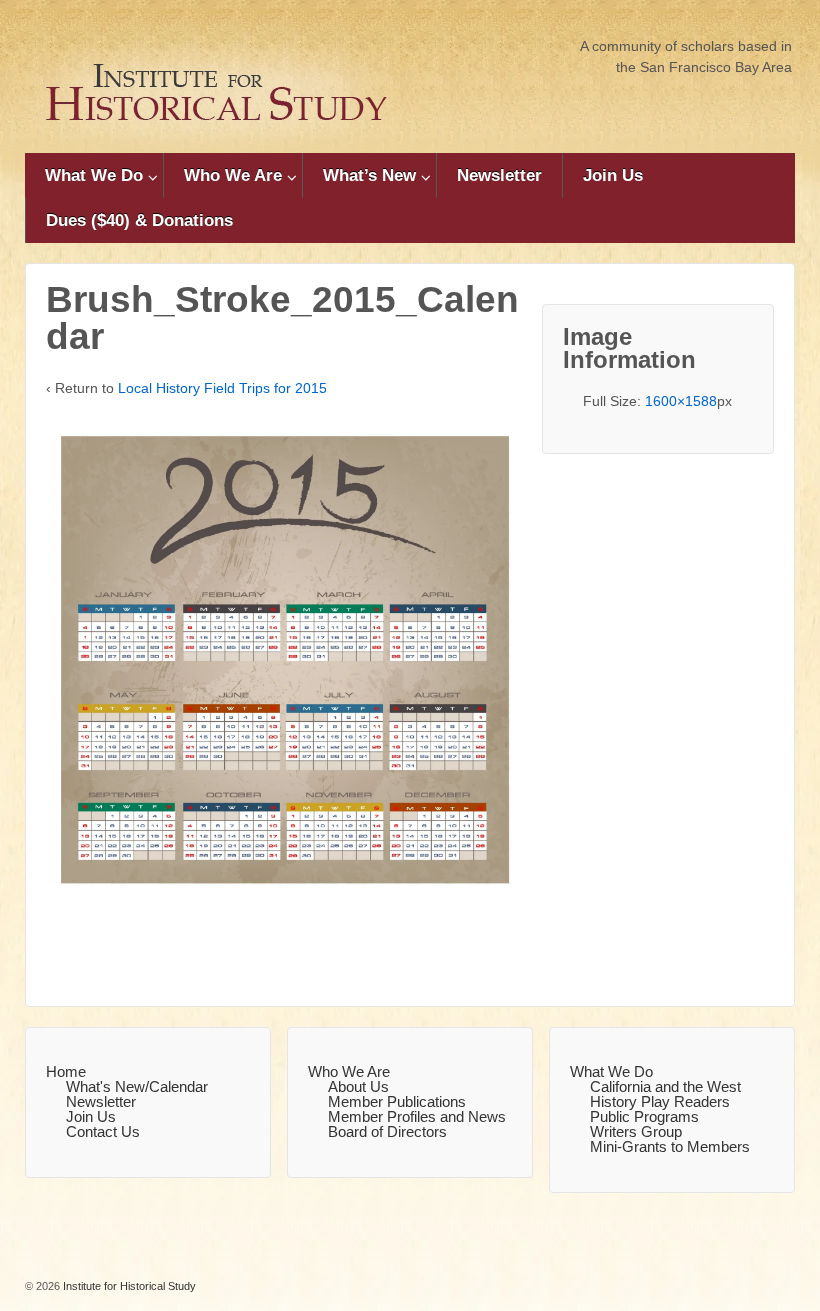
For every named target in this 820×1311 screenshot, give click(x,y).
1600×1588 (681, 401)
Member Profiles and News (417, 1116)
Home (66, 1071)
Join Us (613, 175)
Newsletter (499, 175)
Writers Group (636, 1131)
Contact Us (103, 1131)
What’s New (369, 175)
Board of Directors (387, 1131)
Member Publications (397, 1101)
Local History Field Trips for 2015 (222, 388)
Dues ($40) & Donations (139, 220)
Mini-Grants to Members (670, 1146)
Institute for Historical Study (128, 1286)
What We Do (94, 175)
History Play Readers (660, 1101)
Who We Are (233, 175)
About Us (358, 1086)
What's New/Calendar (137, 1086)
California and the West (665, 1086)
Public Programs (644, 1116)
